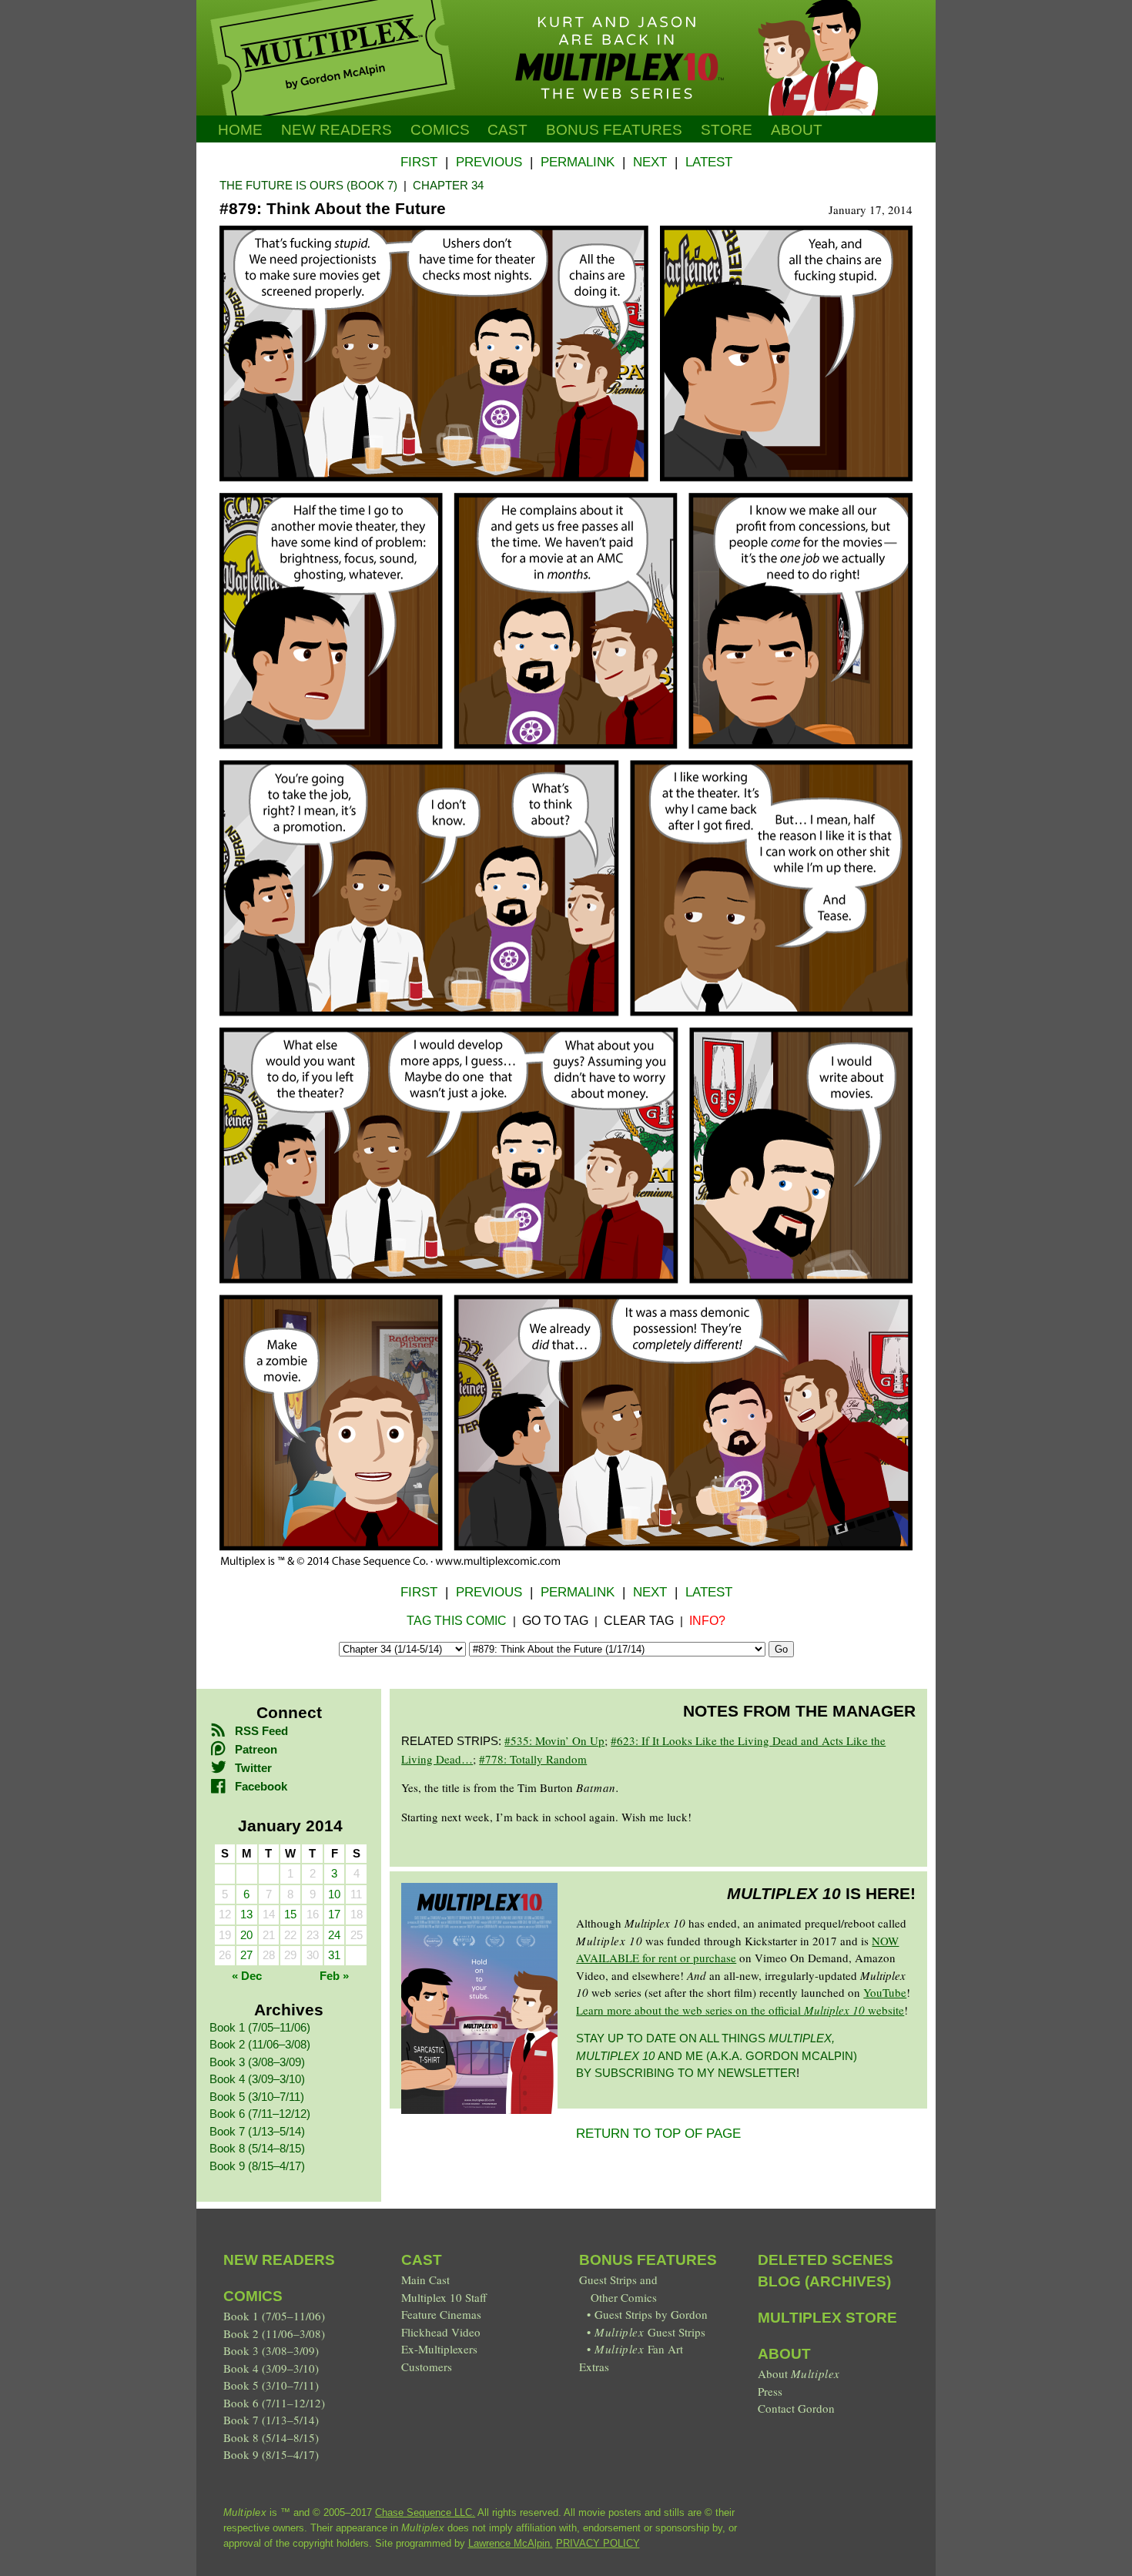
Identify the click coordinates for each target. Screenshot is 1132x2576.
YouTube (885, 1992)
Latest (709, 162)
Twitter (253, 1768)
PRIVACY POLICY (598, 2543)
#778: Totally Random (533, 1759)
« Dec (247, 1976)
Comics (440, 130)
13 (246, 1914)
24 (334, 1935)
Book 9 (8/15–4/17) (257, 2166)
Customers (427, 2367)
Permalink (578, 162)
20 (246, 1935)
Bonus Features (648, 2260)
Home (240, 130)
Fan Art (638, 2349)
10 (334, 1894)
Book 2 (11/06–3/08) (260, 2044)
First (419, 162)
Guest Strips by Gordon (651, 2314)
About (797, 130)
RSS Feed (261, 1731)
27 (246, 1955)
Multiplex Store (827, 2318)
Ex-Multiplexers (439, 2349)
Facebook (261, 1786)
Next (650, 162)
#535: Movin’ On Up (554, 1740)
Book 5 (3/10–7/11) (257, 2097)
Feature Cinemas (441, 2314)
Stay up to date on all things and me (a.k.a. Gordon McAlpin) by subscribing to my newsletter (717, 2055)
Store (727, 130)
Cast (507, 130)
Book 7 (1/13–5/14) (257, 2131)
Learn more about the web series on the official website (740, 2010)
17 (334, 1914)
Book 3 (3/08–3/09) (257, 2062)
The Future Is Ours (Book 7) (308, 185)
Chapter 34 (448, 185)
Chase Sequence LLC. (425, 2512)
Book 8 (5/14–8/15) (257, 2148)
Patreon (256, 1749)
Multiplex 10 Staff (444, 2297)
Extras (594, 2367)
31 (334, 1955)
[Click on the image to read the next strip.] (566, 1563)
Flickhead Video (441, 2332)
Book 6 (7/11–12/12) (260, 2114)
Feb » (334, 1976)
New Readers (337, 130)
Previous (489, 162)
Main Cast (425, 2280)
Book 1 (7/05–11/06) (260, 2027)
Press (770, 2391)
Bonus (614, 130)
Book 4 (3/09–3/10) (257, 2079)
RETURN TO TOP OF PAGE (658, 2134)
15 (290, 1914)
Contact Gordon (796, 2408)
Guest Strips (650, 2332)
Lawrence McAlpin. (511, 2543)
